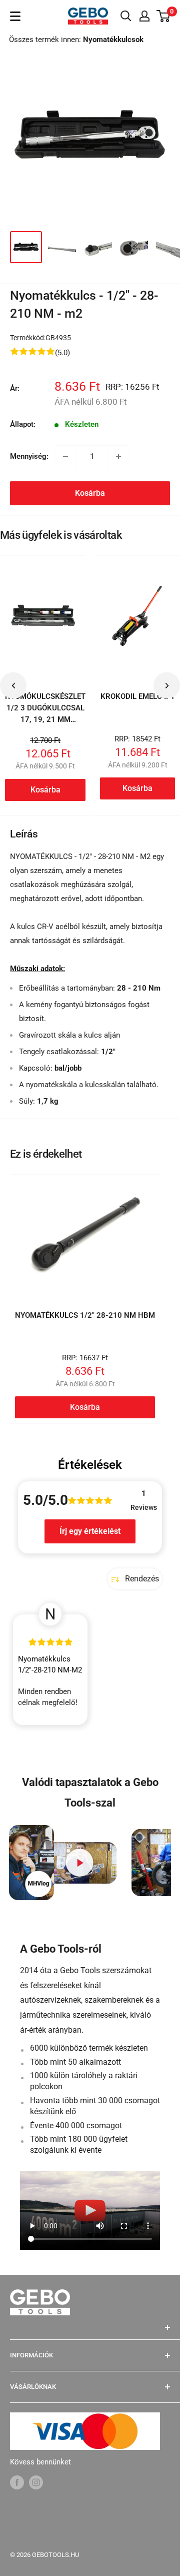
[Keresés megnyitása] (126, 16)
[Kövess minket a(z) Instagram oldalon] (36, 2482)
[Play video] (80, 1863)
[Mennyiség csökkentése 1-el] (65, 456)
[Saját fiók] (144, 16)
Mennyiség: (29, 456)
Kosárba (90, 493)
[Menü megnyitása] (15, 16)
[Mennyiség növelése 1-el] (118, 456)
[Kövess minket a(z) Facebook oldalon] (17, 2482)
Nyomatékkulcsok (113, 40)
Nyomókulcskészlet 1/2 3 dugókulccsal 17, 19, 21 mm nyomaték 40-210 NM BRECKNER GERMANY (45, 725)
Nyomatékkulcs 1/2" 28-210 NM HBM (85, 1315)
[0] (164, 16)
